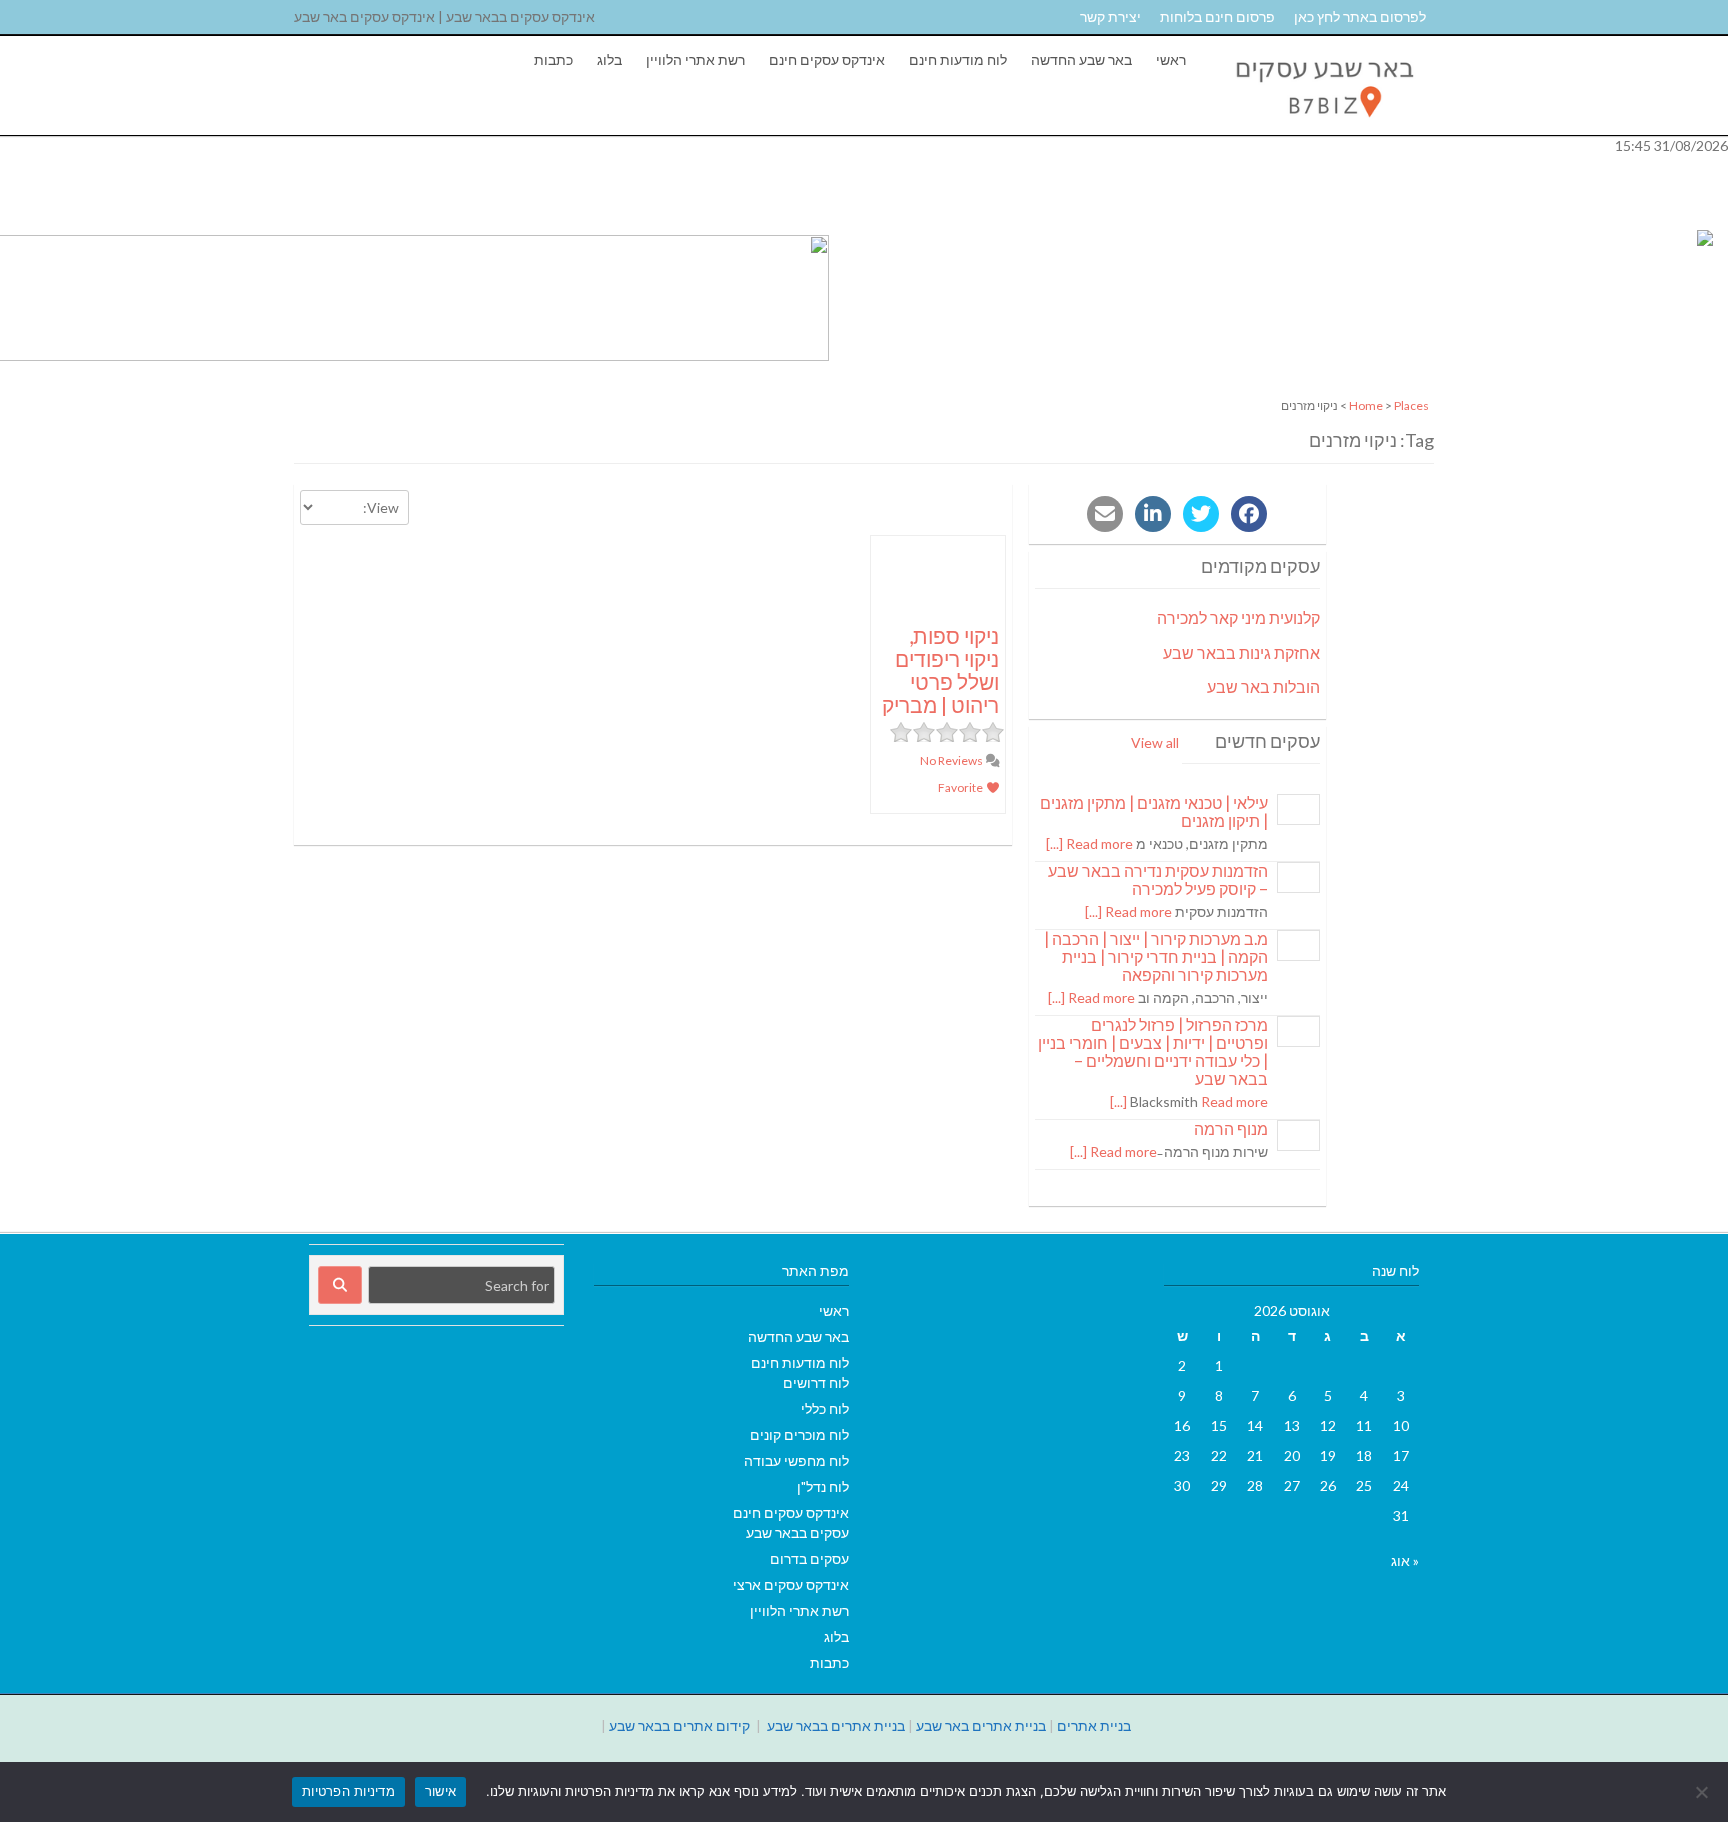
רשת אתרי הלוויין (695, 59)
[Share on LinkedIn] (1153, 514)
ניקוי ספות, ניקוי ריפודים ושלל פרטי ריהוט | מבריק (940, 670)
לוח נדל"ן (823, 1486)
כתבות (553, 59)
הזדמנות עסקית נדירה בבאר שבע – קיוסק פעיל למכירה (1158, 879)
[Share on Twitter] (1201, 514)
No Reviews (952, 760)
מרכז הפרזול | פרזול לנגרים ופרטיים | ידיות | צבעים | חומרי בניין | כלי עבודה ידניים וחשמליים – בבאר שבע (1153, 1051)
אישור (440, 1791)
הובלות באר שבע (1263, 686)
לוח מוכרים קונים (799, 1434)
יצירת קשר (1110, 16)
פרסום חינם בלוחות (1217, 16)
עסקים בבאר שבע (797, 1532)
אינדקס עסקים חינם (827, 59)
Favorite (961, 787)
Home (1366, 405)
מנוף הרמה (1231, 1128)
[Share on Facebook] (1249, 514)
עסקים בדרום (809, 1558)
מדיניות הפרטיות (348, 1791)
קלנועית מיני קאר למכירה (1238, 617)
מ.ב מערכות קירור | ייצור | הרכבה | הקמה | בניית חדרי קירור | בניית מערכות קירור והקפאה (1156, 956)
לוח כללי (825, 1408)
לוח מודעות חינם (958, 59)
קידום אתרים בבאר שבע (679, 1725)
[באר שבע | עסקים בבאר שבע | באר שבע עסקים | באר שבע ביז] (1322, 124)
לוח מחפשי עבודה (796, 1460)
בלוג (609, 59)
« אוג (1405, 1560)
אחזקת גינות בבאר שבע (1241, 652)
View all (1155, 742)
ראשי (1171, 59)
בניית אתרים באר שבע (981, 1725)
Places (1411, 405)
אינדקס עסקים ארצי (791, 1584)
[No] (1703, 1792)
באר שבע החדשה (1081, 59)
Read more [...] (1089, 843)
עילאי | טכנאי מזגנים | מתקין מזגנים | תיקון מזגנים (1154, 811)
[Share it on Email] (1105, 514)
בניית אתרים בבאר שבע (836, 1725)
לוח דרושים (816, 1382)
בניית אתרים (1094, 1725)
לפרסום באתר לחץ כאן (1360, 16)
